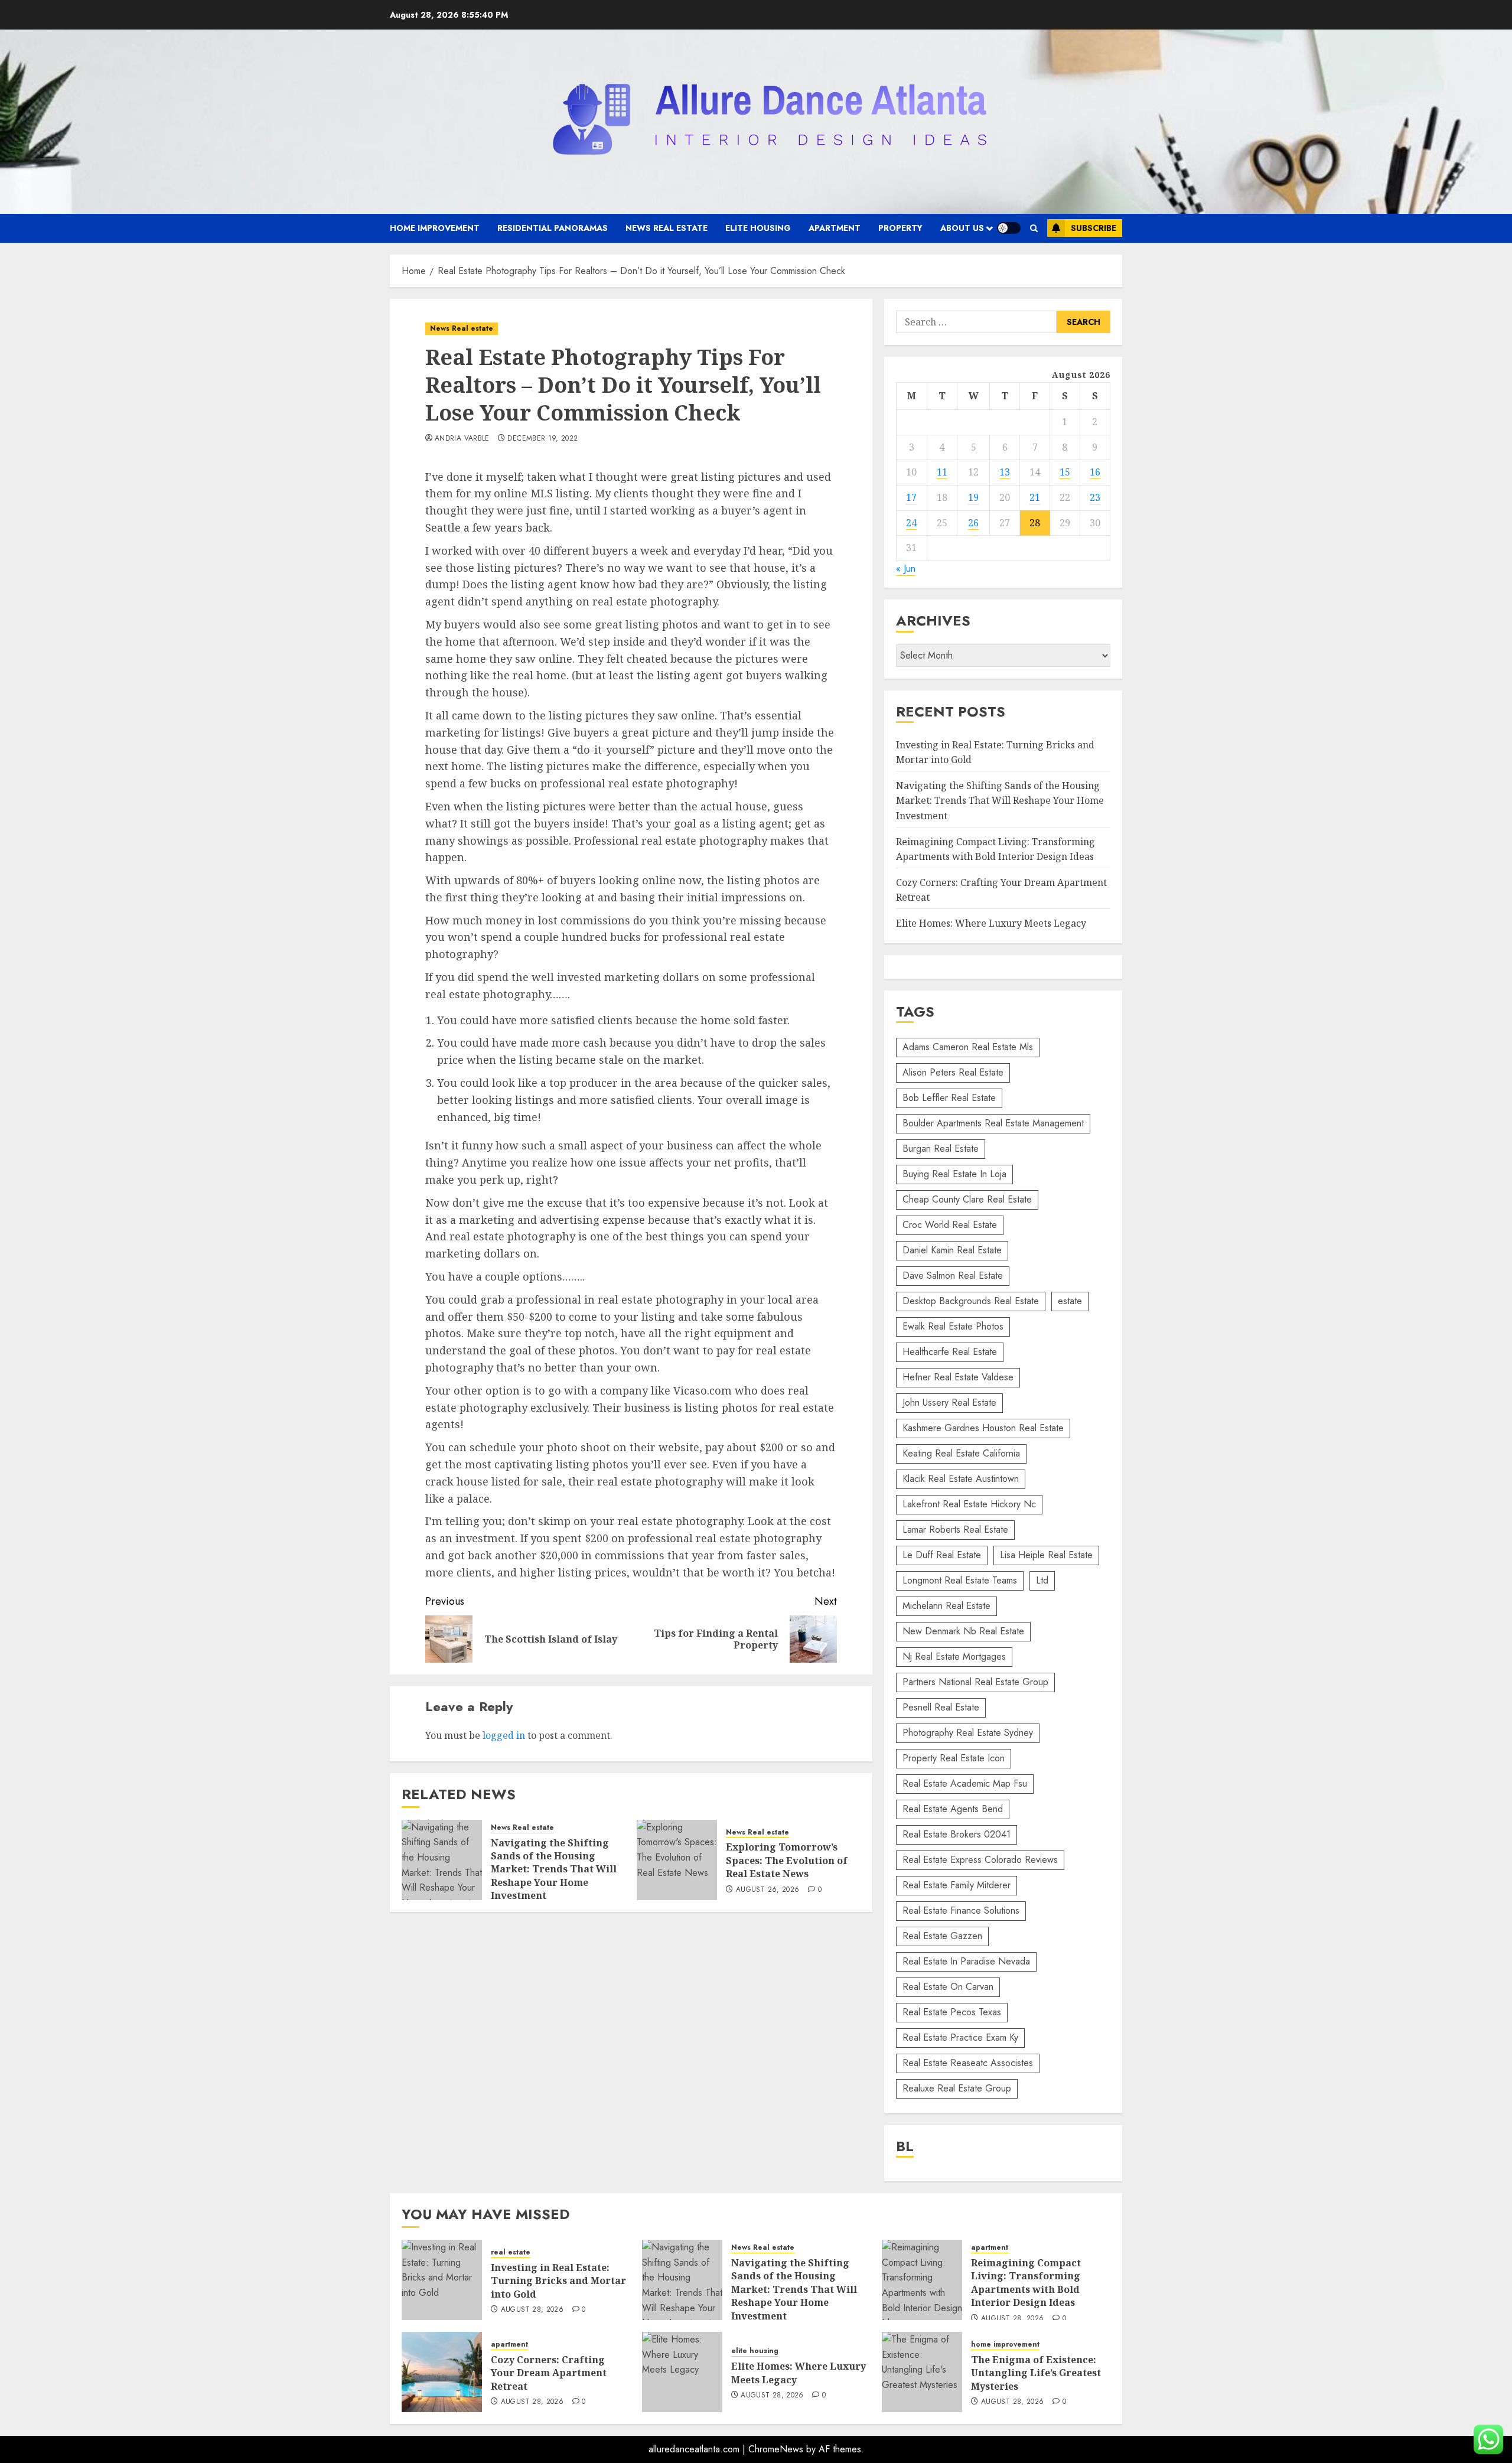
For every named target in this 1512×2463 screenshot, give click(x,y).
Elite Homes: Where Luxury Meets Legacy (991, 923)
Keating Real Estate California (961, 1453)
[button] (1034, 228)
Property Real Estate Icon (954, 1758)
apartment (835, 228)
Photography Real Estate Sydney (968, 1733)
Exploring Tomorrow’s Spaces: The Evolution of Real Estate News (787, 1860)
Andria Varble (462, 439)
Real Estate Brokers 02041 (957, 1834)
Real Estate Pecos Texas (952, 2012)
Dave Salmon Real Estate (953, 1276)
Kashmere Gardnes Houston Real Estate (983, 1428)
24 (911, 523)
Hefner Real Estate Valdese (958, 1377)
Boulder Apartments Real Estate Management (993, 1123)
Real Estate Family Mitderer (957, 1885)
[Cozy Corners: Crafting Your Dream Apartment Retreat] (442, 2372)
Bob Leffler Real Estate (949, 1098)
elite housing (758, 228)
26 (973, 523)
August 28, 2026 (532, 2310)
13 (1005, 472)
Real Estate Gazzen (942, 1936)
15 (1065, 472)
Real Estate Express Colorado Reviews (980, 1860)
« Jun (906, 568)
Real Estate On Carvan (948, 1987)
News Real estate (667, 228)
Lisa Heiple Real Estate (1046, 1555)
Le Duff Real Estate (942, 1555)
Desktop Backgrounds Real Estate (971, 1301)
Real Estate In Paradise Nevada (966, 1961)
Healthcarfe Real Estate (950, 1352)
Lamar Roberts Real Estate (955, 1529)
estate (1070, 1301)
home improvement (435, 228)
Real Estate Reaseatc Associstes (968, 2063)
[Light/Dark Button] (1009, 228)
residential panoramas (553, 228)
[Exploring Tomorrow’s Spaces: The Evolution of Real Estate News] (677, 1860)
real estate (511, 2252)
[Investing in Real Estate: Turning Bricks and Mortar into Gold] (442, 2280)
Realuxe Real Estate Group (957, 2088)
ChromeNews (776, 2449)
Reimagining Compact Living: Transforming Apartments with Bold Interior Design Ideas (1026, 2283)
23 (1095, 497)
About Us (962, 228)
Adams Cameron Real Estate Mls (968, 1047)
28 (1035, 523)
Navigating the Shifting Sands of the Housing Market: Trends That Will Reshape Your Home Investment (554, 1869)
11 (942, 472)
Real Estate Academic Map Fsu (965, 1783)
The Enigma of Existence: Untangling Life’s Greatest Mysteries (1036, 2373)
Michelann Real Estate (946, 1606)
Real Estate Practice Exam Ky (960, 2037)
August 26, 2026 (768, 1890)
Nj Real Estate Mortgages (954, 1656)
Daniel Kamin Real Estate (952, 1250)
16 (1095, 472)
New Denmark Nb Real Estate (963, 1631)
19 (973, 497)
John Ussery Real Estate (949, 1402)
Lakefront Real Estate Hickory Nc (969, 1504)
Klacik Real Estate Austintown (961, 1479)
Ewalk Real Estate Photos (953, 1326)
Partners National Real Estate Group (975, 1682)
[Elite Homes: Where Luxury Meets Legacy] (682, 2372)
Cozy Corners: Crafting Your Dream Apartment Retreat (549, 2373)
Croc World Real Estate (950, 1225)
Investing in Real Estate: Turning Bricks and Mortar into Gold (558, 2281)
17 (911, 497)
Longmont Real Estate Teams (960, 1580)
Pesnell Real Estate (941, 1707)
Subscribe (1094, 228)
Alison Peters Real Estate (953, 1072)
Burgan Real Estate (941, 1149)
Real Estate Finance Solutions (961, 1910)
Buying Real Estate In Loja (954, 1174)
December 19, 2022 (542, 439)
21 (1035, 497)
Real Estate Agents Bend (953, 1809)
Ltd (1042, 1580)
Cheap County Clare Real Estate (967, 1199)
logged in (504, 1735)
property (900, 228)
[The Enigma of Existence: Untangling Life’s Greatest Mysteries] (922, 2372)
